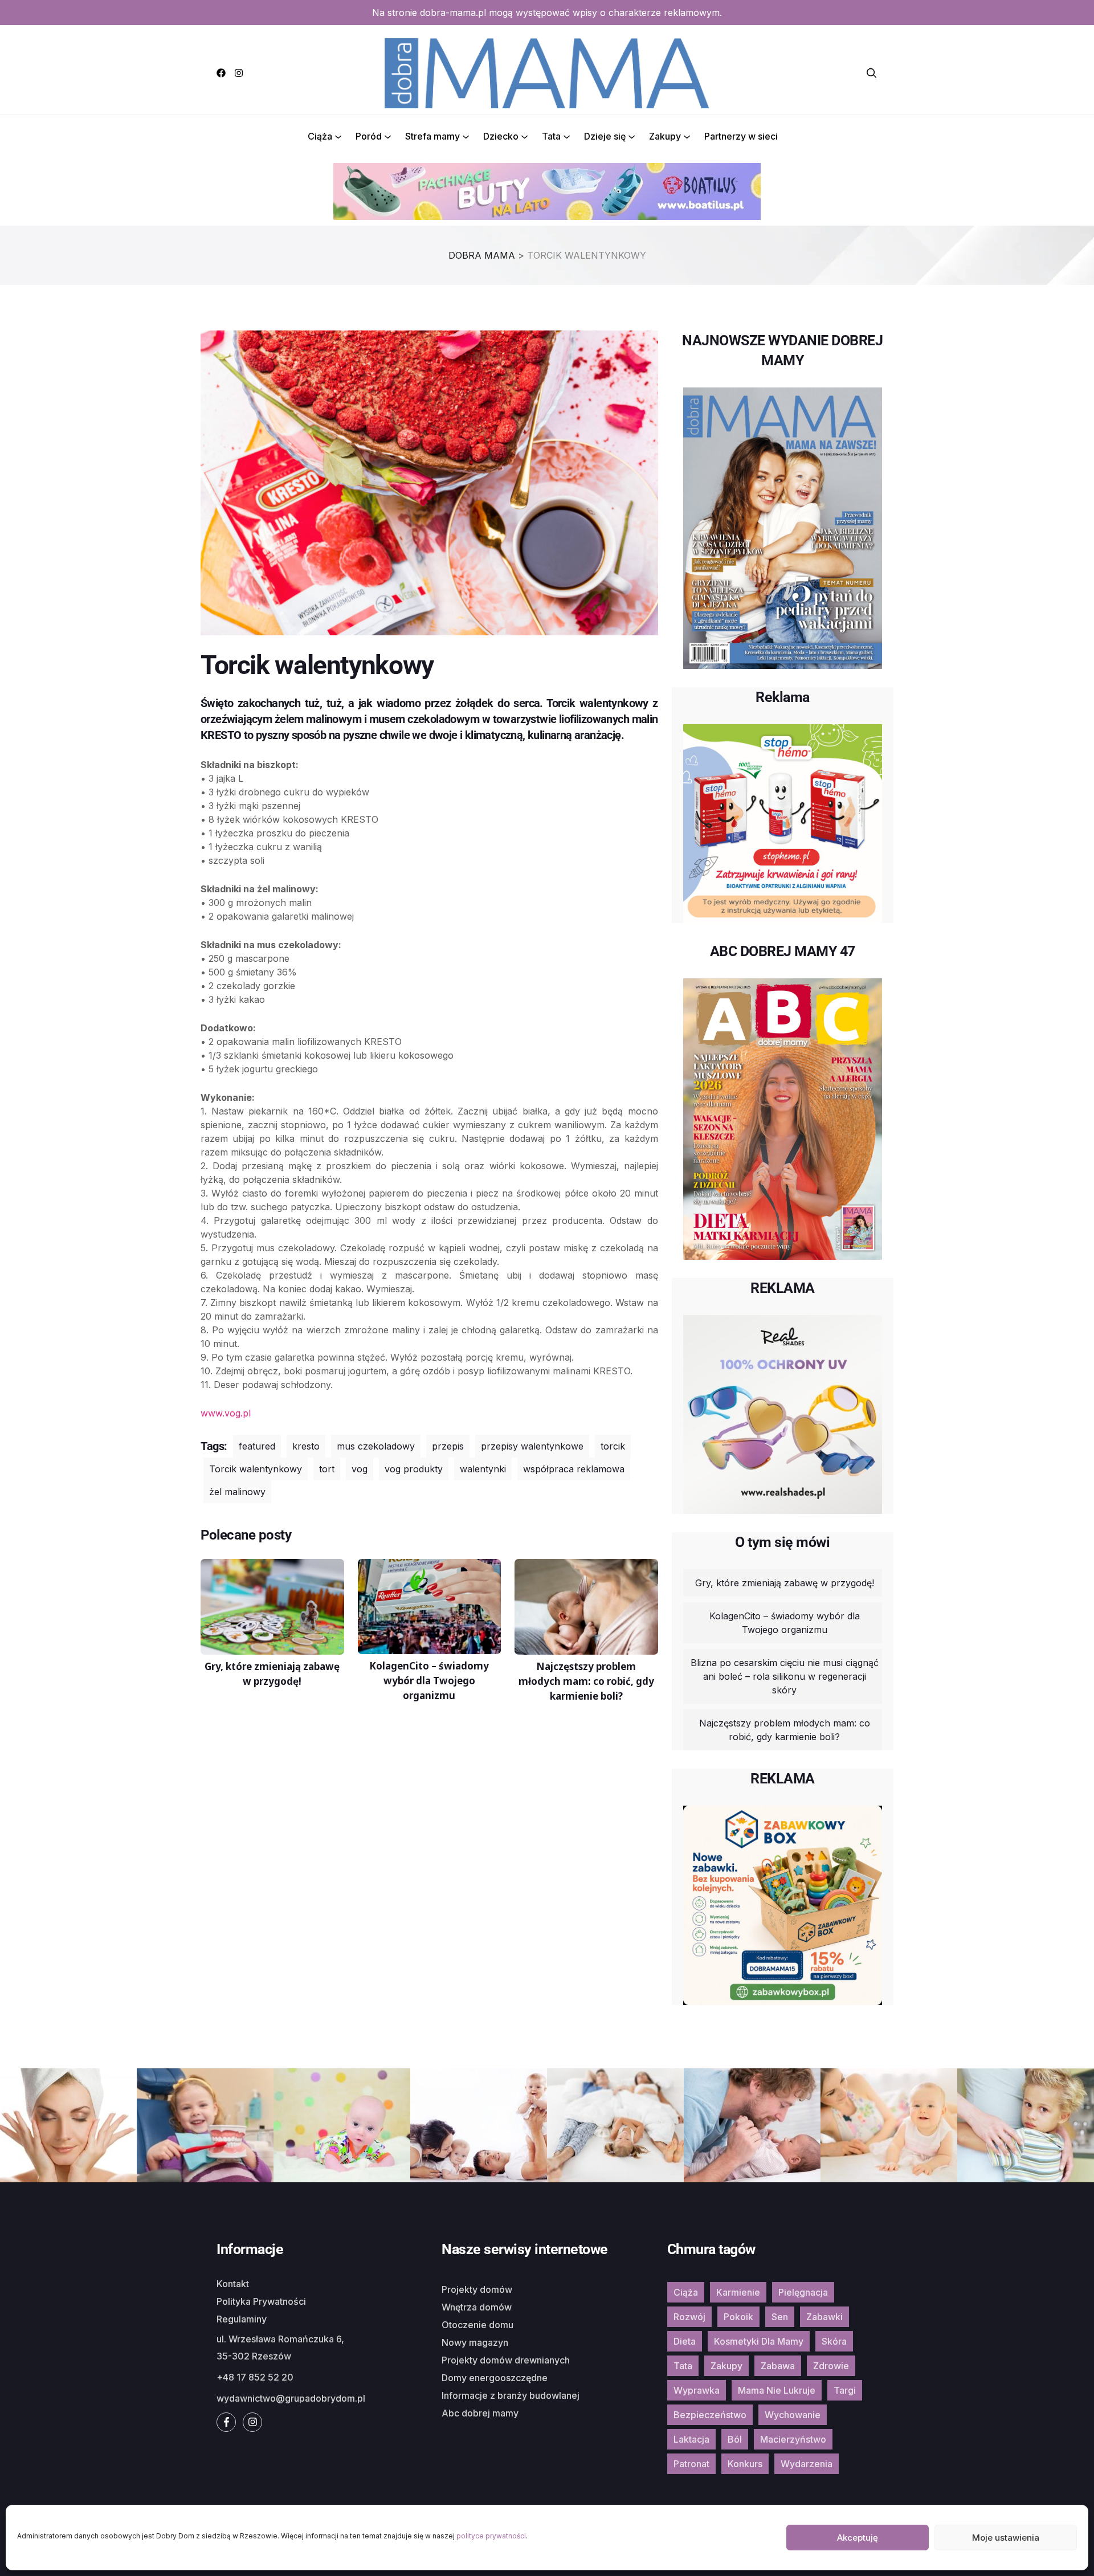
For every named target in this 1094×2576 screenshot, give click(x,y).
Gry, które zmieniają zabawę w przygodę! (785, 1583)
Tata (551, 136)
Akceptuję (858, 2538)
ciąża (686, 2292)
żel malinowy (237, 1492)
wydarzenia (807, 2464)
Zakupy (665, 136)
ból (735, 2439)
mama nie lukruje (777, 2390)
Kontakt (233, 2284)
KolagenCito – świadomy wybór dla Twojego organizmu (785, 1623)
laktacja (691, 2439)
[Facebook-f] (226, 2422)
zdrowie (831, 2366)
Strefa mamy (432, 136)
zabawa (778, 2366)
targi (845, 2390)
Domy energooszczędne (495, 2378)
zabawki (824, 2317)
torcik (613, 1446)
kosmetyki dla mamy (759, 2341)
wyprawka (697, 2390)
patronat (691, 2464)
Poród (369, 136)
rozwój (689, 2317)
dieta (685, 2341)
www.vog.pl (226, 1413)
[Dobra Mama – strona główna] (547, 72)
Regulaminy (242, 2319)
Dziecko (501, 136)
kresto (306, 1446)
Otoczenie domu (477, 2325)
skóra (834, 2341)
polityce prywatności (491, 2536)
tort (327, 1469)
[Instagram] (239, 73)
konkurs (745, 2464)
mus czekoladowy (376, 1446)
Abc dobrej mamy (480, 2413)
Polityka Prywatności (261, 2301)
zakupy (726, 2366)
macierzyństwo (793, 2439)
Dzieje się (605, 136)
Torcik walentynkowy (256, 1469)
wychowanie (793, 2415)
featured (257, 1446)
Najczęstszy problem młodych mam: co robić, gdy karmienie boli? (785, 1730)
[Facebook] (221, 73)
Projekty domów (477, 2289)
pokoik (738, 2317)
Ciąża (320, 136)
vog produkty (414, 1469)
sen (780, 2317)
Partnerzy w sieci (741, 136)
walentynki (483, 1469)
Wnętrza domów (477, 2307)
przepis (448, 1446)
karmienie (738, 2292)
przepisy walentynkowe (532, 1446)
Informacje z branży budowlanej (511, 2395)
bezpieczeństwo (710, 2415)
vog (360, 1469)
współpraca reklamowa (574, 1469)
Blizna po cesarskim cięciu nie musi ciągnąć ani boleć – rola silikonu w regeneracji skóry (785, 1676)
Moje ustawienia (1006, 2538)
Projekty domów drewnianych (506, 2360)
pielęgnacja (803, 2292)
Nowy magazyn (475, 2342)
